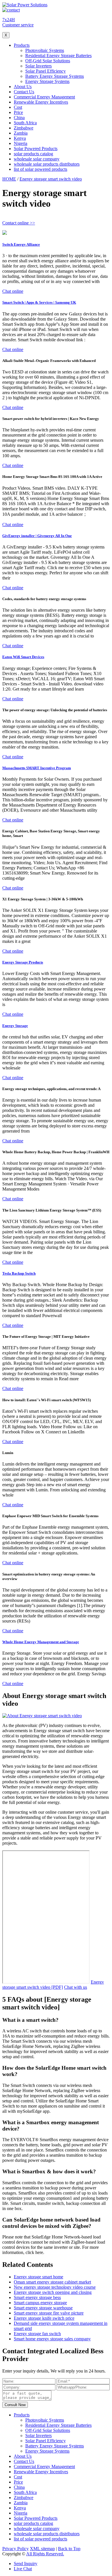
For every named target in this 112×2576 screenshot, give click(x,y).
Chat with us (76, 1987)
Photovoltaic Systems (45, 50)
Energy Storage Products (23, 962)
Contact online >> (19, 223)
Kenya (20, 138)
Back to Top (69, 2549)
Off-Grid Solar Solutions (48, 61)
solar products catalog (33, 154)
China (19, 118)
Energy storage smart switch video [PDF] (53, 1985)
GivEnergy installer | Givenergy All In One (37, 536)
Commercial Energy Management (44, 97)
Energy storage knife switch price (44, 2318)
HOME (9, 179)
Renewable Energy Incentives (41, 102)
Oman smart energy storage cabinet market (52, 2282)
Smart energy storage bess (37, 2297)
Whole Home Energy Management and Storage (41, 1642)
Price (18, 112)
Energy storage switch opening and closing (53, 2292)
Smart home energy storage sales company (52, 2339)
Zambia (21, 133)
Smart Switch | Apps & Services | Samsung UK (39, 302)
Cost (18, 107)
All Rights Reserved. (45, 2554)
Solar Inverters (38, 66)
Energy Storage (15, 1026)
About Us (23, 87)
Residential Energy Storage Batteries (58, 56)
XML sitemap (42, 2549)
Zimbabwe (24, 128)
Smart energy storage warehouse (43, 2308)
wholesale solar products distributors (47, 164)
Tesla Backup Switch (19, 1273)
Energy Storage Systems (47, 81)
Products (22, 45)
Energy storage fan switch (37, 2334)
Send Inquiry (26, 2564)
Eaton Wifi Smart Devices (23, 657)
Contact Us (24, 92)
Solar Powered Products (36, 149)
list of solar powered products (40, 169)
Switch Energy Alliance (21, 244)
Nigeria (21, 143)
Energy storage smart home (38, 2277)
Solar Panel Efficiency (46, 71)
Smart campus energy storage (40, 2303)
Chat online (13, 291)
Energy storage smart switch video (51, 179)
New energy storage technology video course (55, 2287)
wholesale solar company (37, 159)
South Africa (25, 123)
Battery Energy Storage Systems (55, 76)
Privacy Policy (16, 2549)
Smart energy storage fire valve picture (49, 2313)
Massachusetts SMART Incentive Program (37, 768)
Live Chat (23, 2569)
